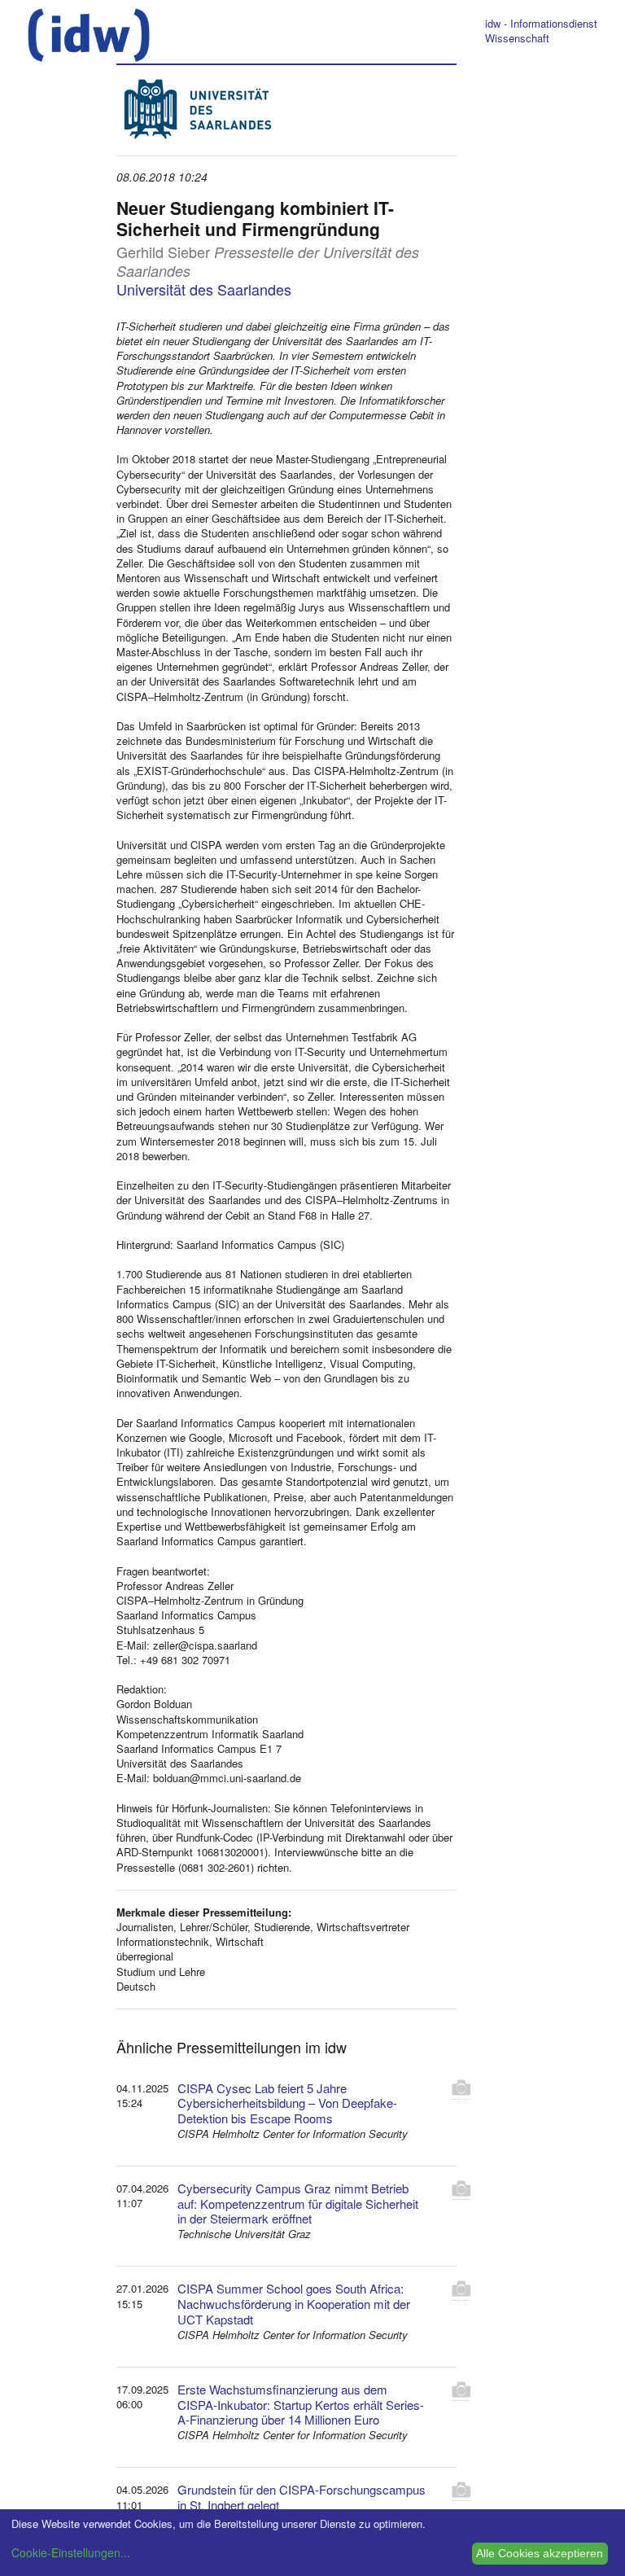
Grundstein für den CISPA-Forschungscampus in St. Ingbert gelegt (302, 2497)
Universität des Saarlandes (204, 289)
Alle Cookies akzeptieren (540, 2553)
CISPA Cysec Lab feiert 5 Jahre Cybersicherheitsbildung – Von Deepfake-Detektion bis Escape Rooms (287, 2103)
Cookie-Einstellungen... (71, 2552)
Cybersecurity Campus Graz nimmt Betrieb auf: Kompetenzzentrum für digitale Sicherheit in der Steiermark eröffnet (298, 2204)
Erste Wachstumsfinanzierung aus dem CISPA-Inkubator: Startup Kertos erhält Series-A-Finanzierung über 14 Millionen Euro (301, 2405)
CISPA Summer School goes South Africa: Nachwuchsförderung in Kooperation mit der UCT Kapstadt (294, 2304)
